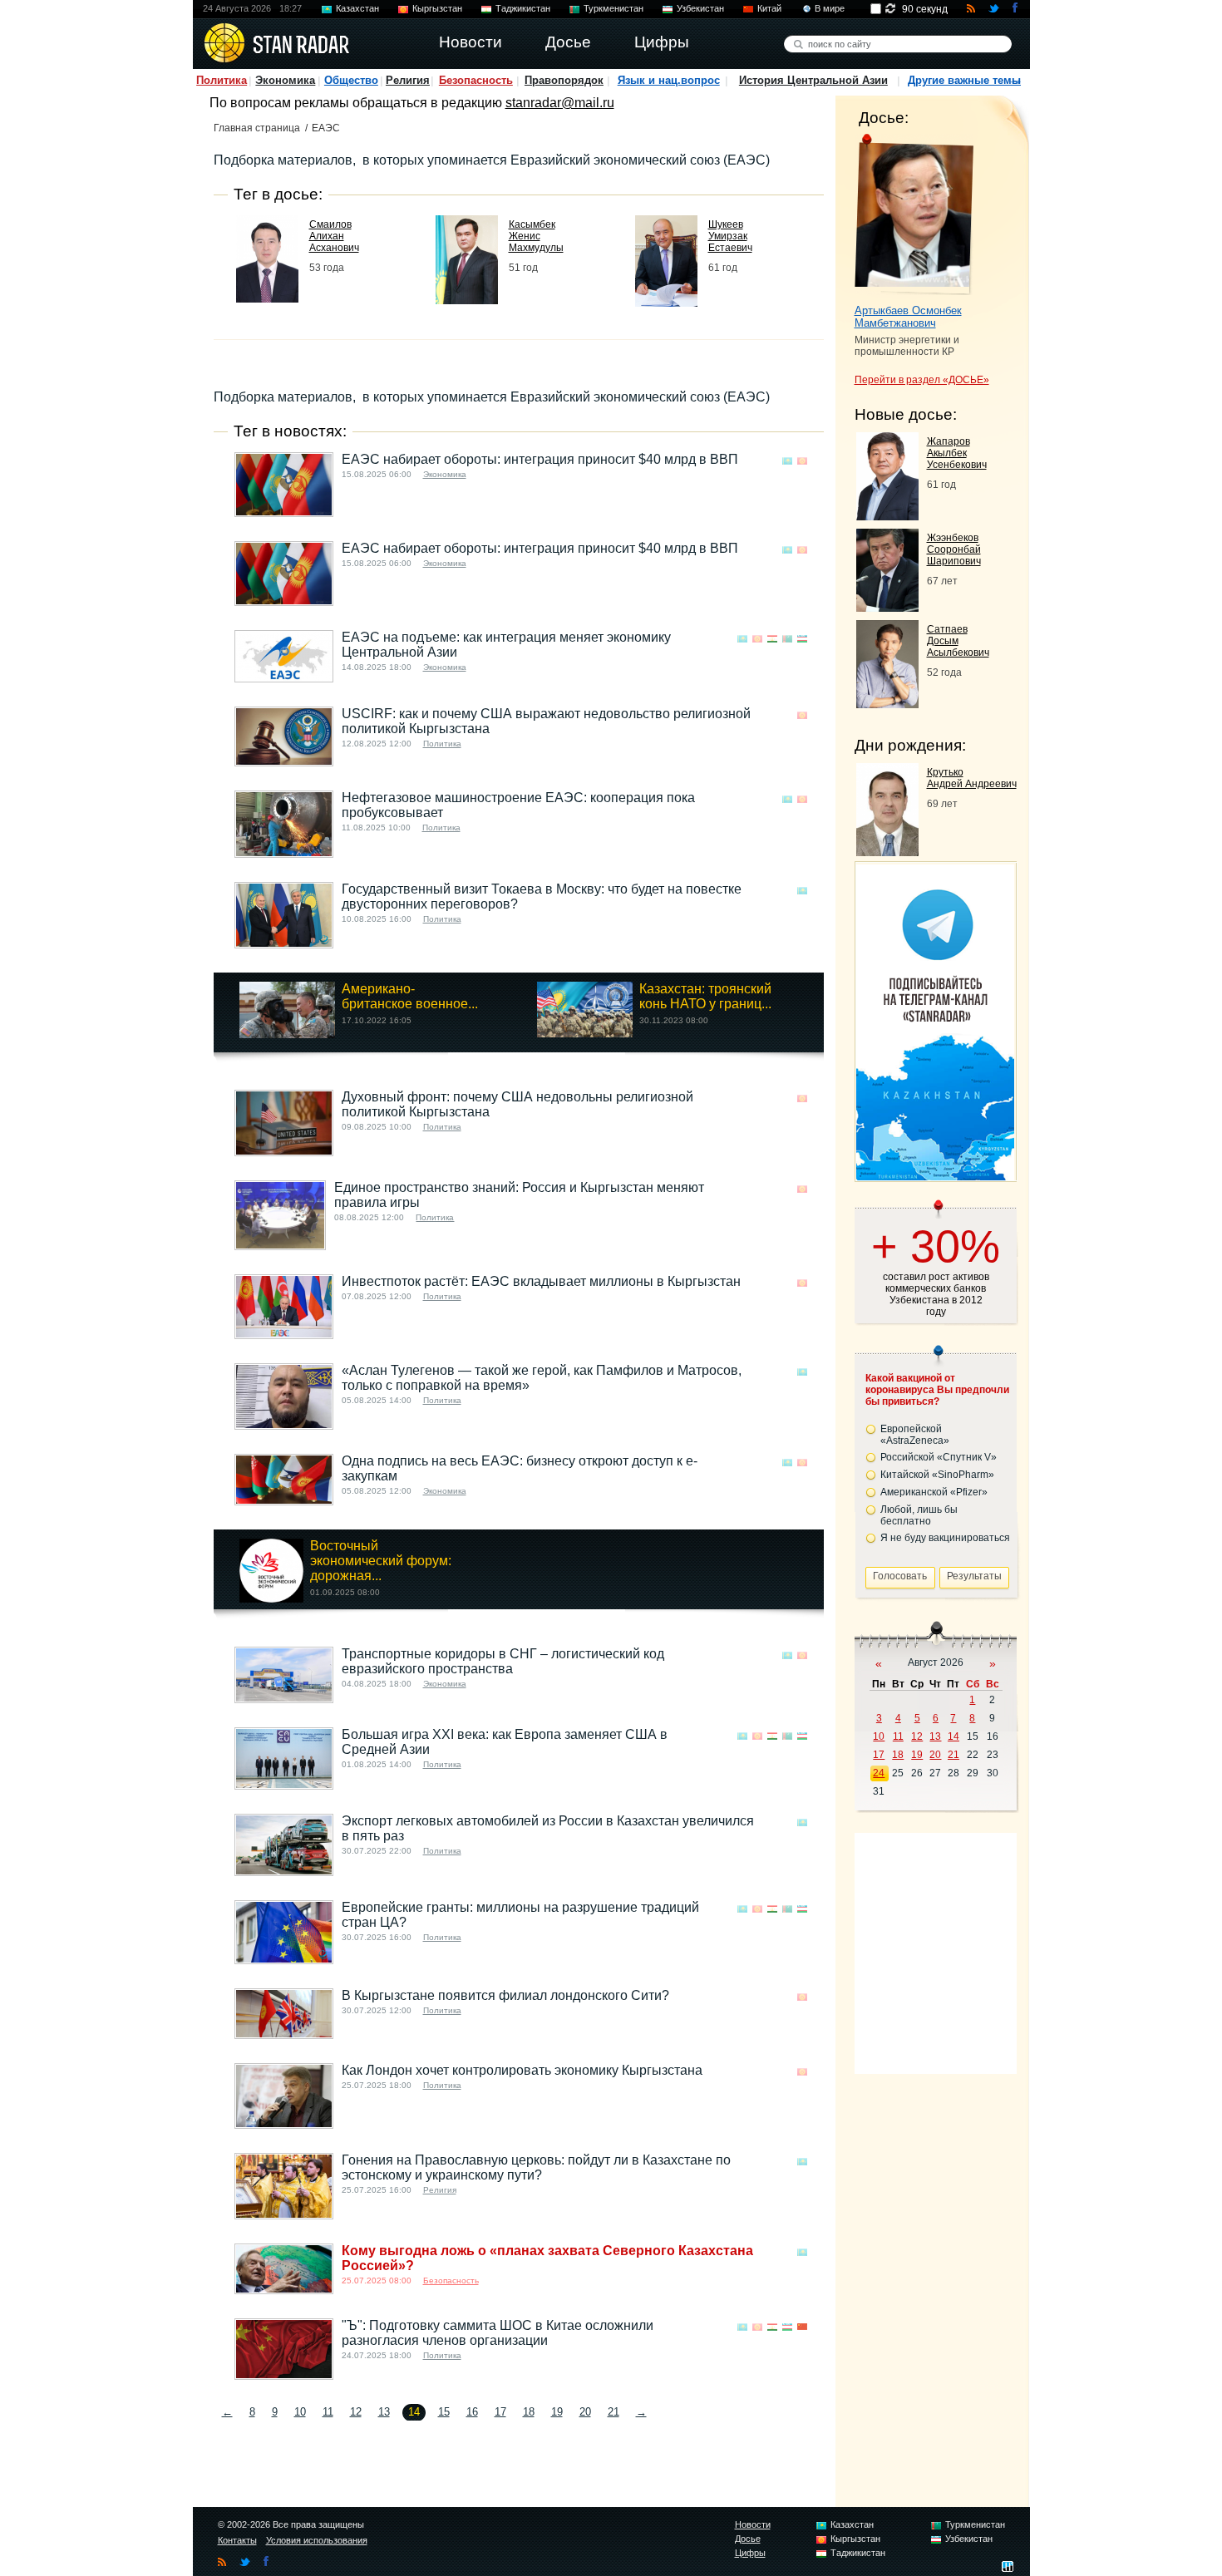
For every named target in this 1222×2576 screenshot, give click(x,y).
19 (557, 2412)
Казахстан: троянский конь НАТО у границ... (705, 996)
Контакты (237, 2540)
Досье (748, 2539)
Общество (351, 80)
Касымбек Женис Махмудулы (536, 236)
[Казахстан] (787, 461)
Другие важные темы (964, 80)
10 (300, 2412)
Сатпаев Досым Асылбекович (958, 641)
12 (356, 2412)
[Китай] (802, 2327)
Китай (769, 8)
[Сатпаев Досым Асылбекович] (887, 704)
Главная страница (257, 128)
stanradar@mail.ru (560, 103)
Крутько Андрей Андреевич (972, 778)
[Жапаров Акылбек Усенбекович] (887, 516)
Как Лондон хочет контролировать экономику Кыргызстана (522, 2070)
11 (328, 2412)
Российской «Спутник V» (939, 1457)
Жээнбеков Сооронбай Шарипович (954, 549)
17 (500, 2412)
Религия (408, 80)
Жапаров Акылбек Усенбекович (957, 453)
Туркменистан (613, 8)
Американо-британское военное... (410, 996)
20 (585, 2412)
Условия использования (317, 2540)
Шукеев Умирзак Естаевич (730, 236)
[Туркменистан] (787, 639)
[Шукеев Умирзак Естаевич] (666, 302)
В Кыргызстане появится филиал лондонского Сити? (505, 1995)
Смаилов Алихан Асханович (334, 236)
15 (444, 2412)
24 (879, 1773)
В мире (830, 8)
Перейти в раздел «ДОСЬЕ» (922, 380)
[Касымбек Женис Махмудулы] (467, 300)
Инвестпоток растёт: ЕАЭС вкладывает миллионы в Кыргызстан (541, 1281)
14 (953, 1736)
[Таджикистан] (772, 639)
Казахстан (357, 8)
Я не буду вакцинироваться (945, 1538)
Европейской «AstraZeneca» (915, 1435)
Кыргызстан (437, 8)
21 (613, 2412)
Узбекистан (700, 8)
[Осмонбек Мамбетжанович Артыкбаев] (914, 214)
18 (529, 2412)
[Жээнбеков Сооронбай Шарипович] (887, 607)
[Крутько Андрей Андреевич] (887, 852)
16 (472, 2412)
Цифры (750, 2553)
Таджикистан (523, 8)
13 (384, 2412)
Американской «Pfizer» (934, 1492)
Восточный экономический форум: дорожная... (381, 1561)
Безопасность (476, 80)
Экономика (285, 80)
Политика (222, 80)
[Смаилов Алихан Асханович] (267, 298)
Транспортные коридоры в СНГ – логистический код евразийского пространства (503, 1661)
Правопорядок (564, 80)
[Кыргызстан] (802, 461)
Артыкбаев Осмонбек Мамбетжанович (908, 317)
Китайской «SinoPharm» (937, 1475)
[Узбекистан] (802, 639)
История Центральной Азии (813, 80)
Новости (753, 2524)
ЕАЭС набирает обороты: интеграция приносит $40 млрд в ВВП (540, 459)
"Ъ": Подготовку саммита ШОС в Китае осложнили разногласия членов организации (498, 2333)
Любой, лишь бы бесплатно (919, 1515)
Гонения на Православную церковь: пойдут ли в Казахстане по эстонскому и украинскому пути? (536, 2167)
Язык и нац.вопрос (669, 80)
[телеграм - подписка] (935, 1176)
